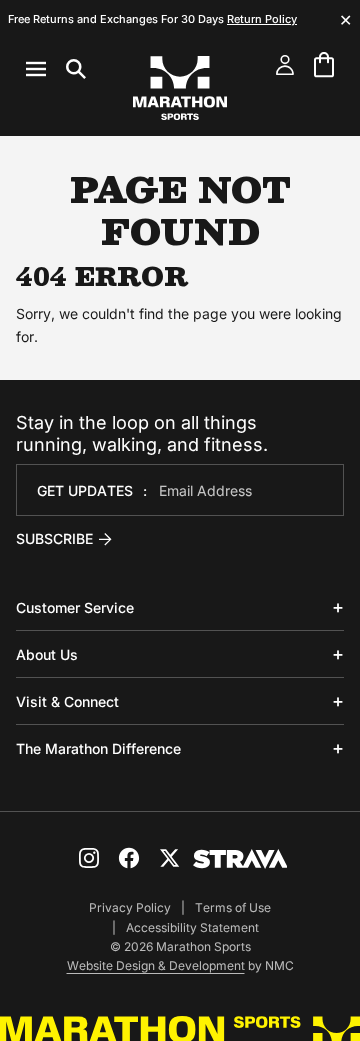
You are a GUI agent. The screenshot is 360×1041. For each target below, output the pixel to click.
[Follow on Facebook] (129, 858)
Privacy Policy (130, 907)
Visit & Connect (67, 701)
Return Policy (262, 19)
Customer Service (75, 607)
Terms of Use (233, 907)
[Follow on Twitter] (169, 858)
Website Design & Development (156, 965)
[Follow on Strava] (240, 859)
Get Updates (85, 490)
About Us (47, 654)
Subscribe (54, 538)
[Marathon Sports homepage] (180, 88)
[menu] (56, 69)
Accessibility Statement (192, 927)
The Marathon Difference (98, 748)
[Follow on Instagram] (89, 858)
